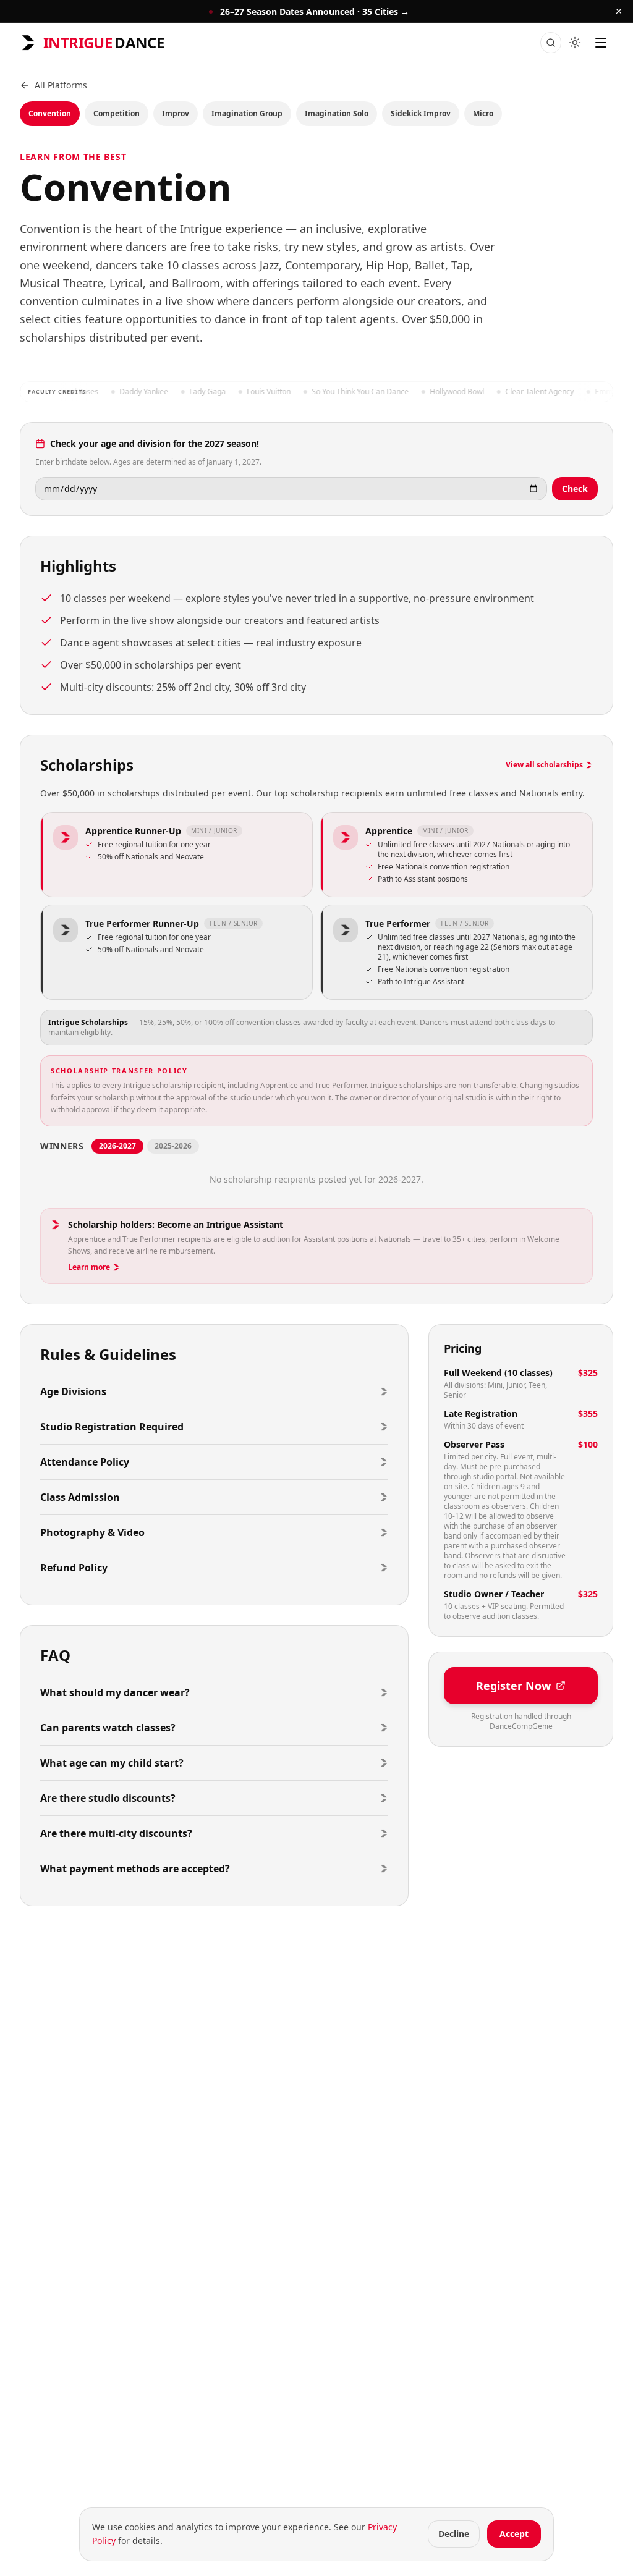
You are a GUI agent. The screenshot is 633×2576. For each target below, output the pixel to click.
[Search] (551, 43)
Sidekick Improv (421, 113)
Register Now (513, 1686)
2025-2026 (173, 1146)
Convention (50, 113)
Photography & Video (92, 1532)
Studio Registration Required (112, 1427)
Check (575, 488)
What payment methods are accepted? (135, 1869)
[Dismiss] (619, 11)
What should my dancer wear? (115, 1692)
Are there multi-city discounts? (116, 1833)
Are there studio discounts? (108, 1798)
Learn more (89, 1267)
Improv (176, 113)
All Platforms (61, 85)
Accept (514, 2534)
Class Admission (80, 1497)
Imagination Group (247, 113)
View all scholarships (544, 765)
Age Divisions (73, 1391)
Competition (117, 113)
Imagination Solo (337, 113)
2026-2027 (117, 1146)
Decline (454, 2534)
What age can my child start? (112, 1763)
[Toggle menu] (601, 43)
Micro (483, 113)
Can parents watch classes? (108, 1728)
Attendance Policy (85, 1462)
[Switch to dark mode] (575, 43)
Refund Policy (74, 1568)
